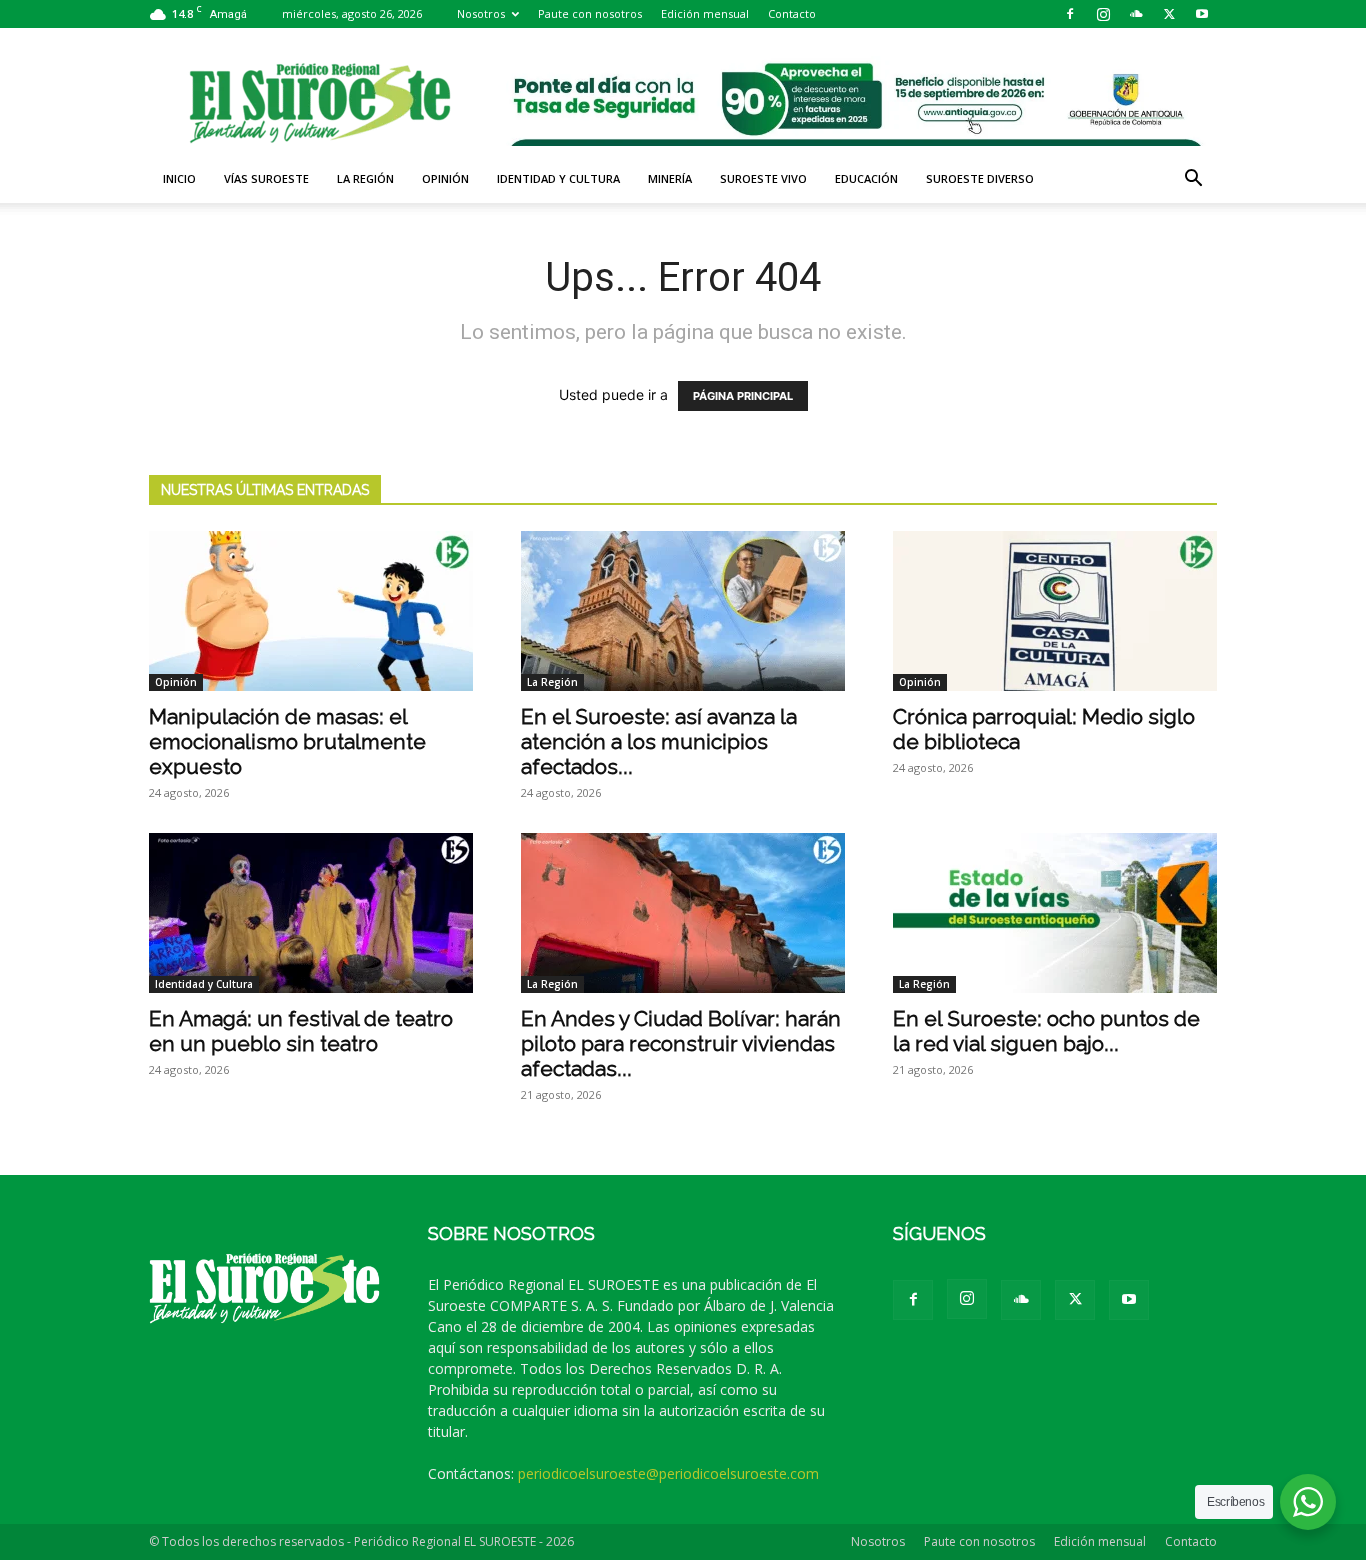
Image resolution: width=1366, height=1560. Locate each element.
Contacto (792, 13)
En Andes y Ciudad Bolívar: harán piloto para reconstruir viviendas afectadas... (681, 1043)
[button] (1193, 180)
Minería (670, 178)
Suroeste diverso (980, 178)
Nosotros (481, 13)
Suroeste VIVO (763, 178)
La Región (365, 178)
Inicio (179, 178)
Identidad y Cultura (558, 178)
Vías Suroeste (266, 178)
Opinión (445, 178)
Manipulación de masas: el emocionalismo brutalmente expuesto (287, 741)
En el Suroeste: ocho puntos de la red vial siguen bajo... (1046, 1031)
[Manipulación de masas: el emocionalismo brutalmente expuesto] (311, 611)
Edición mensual (705, 13)
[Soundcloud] (1136, 14)
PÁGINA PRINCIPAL (743, 396)
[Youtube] (1202, 14)
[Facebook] (1070, 14)
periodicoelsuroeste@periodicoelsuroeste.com (668, 1473)
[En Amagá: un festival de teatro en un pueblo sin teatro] (311, 913)
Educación (866, 178)
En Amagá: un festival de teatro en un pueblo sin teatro (301, 1031)
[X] (1169, 14)
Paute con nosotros (590, 13)
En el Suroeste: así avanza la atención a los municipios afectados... (659, 741)
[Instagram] (1103, 14)
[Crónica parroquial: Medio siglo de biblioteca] (1055, 611)
